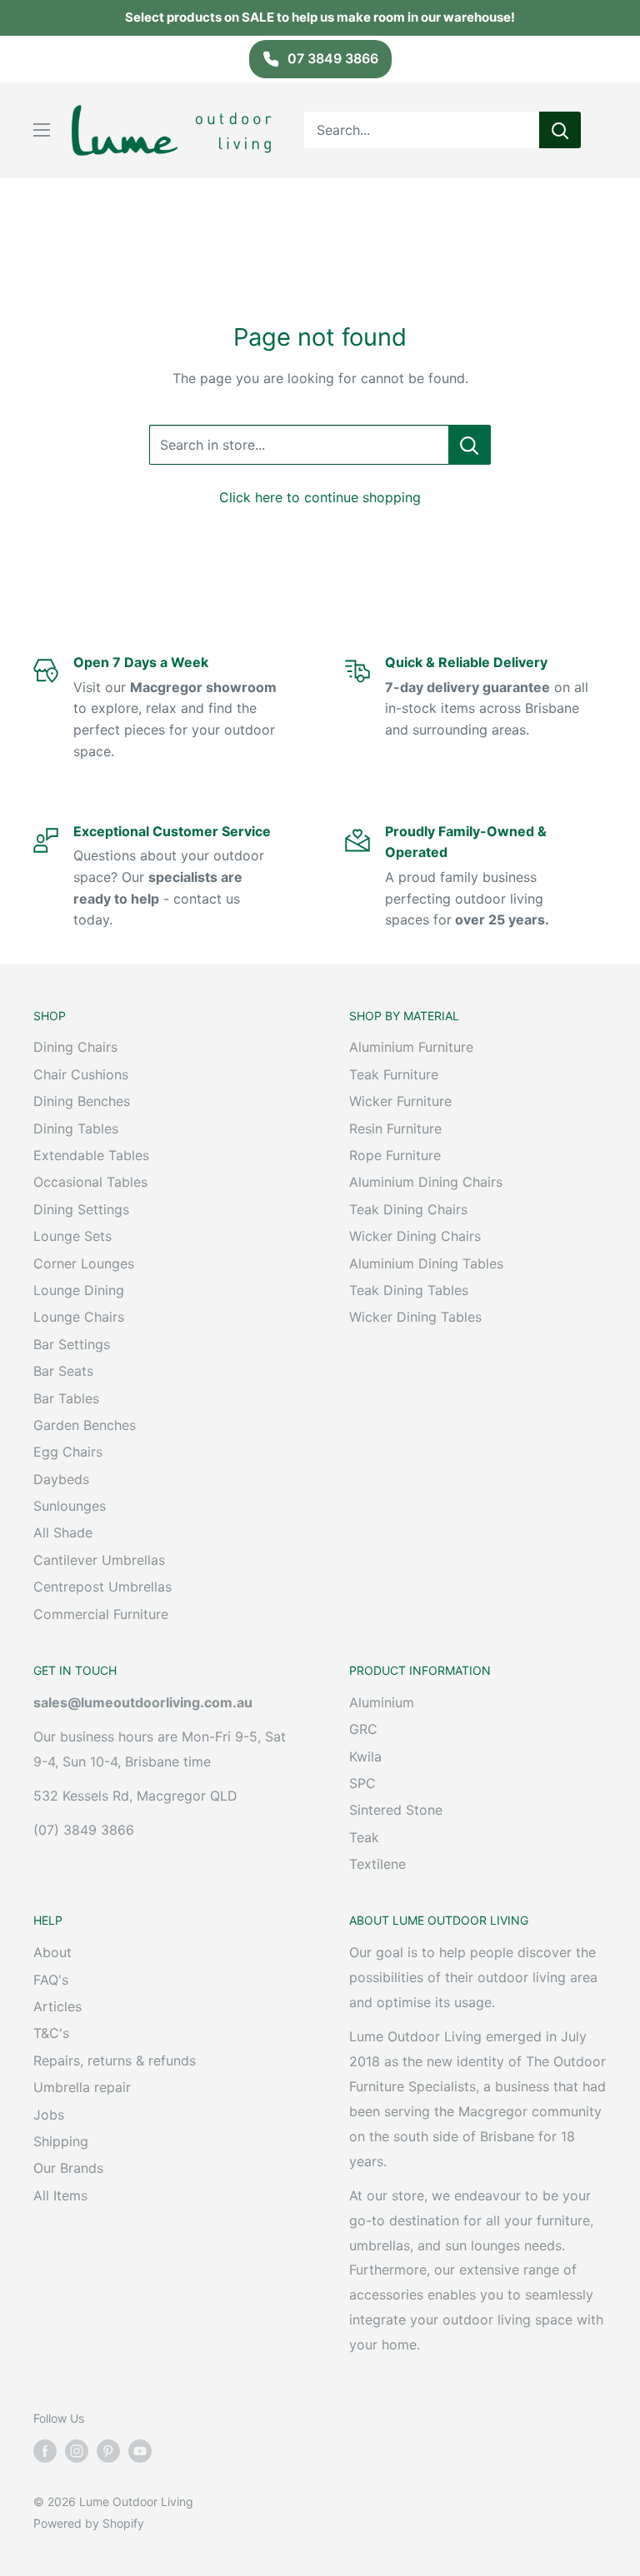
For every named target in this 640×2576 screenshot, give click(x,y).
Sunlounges (70, 1506)
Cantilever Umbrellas (99, 1560)
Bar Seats (63, 1371)
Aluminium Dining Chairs (426, 1182)
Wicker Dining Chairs (415, 1236)
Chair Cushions (81, 1074)
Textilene (377, 1864)
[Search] (560, 130)
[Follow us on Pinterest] (108, 2450)
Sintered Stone (396, 1810)
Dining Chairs (75, 1047)
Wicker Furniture (400, 1101)
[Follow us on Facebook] (45, 2450)
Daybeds (61, 1479)
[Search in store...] (470, 445)
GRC (363, 1729)
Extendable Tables (91, 1155)
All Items (60, 2195)
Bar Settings (72, 1344)
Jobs (49, 2115)
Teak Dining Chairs (408, 1209)
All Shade (63, 1532)
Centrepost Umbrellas (102, 1587)
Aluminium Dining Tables (426, 1263)
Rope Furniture (395, 1155)
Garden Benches (85, 1425)
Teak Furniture (394, 1074)
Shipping (61, 2141)
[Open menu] (42, 130)
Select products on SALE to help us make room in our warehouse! (320, 17)
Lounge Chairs (79, 1317)
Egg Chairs (68, 1452)
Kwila (365, 1756)
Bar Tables (66, 1398)
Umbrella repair (82, 2087)
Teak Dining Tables (409, 1290)
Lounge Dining (79, 1290)
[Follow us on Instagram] (77, 2450)
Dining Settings (81, 1209)
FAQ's (51, 1980)
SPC (362, 1783)
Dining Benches (82, 1101)
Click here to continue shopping (320, 497)
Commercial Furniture (101, 1614)
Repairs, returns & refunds (115, 2060)
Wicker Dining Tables (415, 1317)
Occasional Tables (90, 1182)
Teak (364, 1837)
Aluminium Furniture (411, 1047)
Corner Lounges (84, 1263)
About (52, 1952)
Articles (57, 2006)
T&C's (51, 2033)
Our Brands (68, 2168)
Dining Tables (76, 1129)
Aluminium (382, 1702)
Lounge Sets (72, 1236)
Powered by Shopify (89, 2523)
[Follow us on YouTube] (140, 2450)
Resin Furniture (395, 1129)
